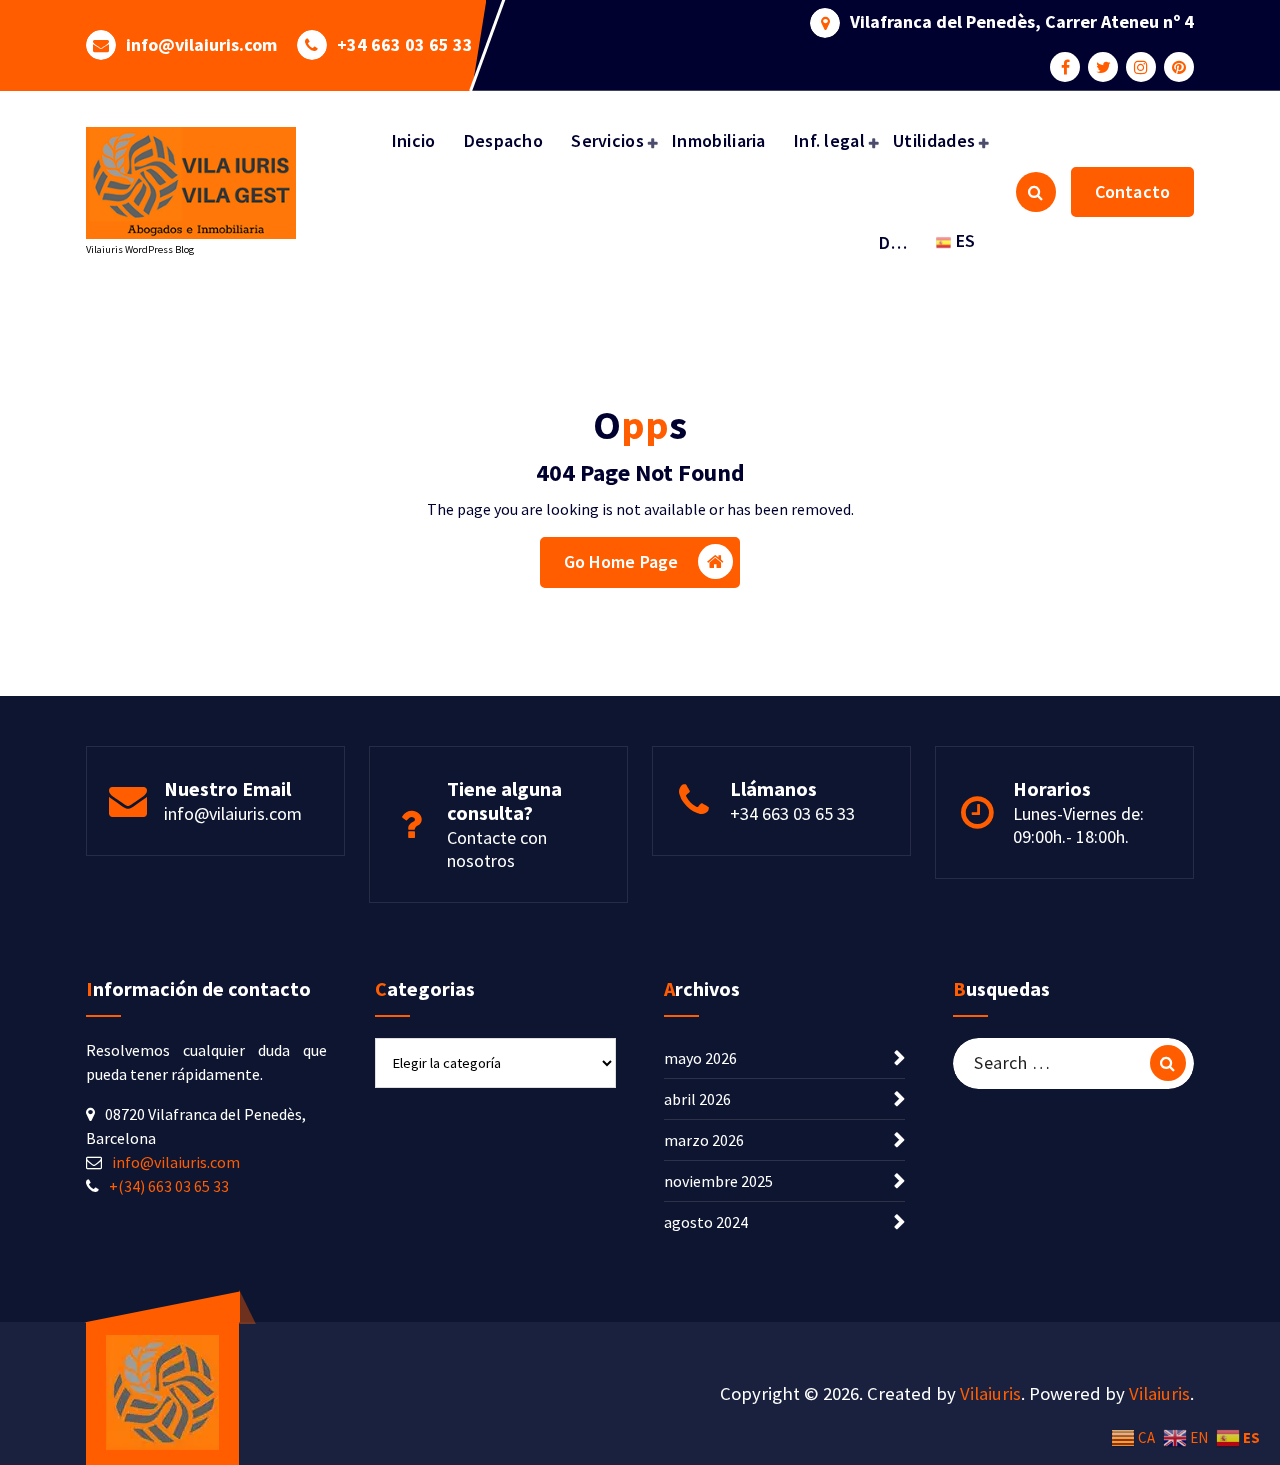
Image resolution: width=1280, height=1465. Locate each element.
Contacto (1132, 191)
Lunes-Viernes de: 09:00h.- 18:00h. (1078, 825)
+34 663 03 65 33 (405, 45)
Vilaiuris (990, 1393)
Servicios (607, 140)
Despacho (503, 140)
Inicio (414, 140)
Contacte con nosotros (497, 849)
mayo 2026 (700, 1058)
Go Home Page (621, 561)
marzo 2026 (704, 1140)
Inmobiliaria (719, 140)
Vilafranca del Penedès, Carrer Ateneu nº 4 (1022, 22)
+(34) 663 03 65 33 (169, 1186)
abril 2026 (697, 1099)
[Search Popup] (1036, 192)
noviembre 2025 (718, 1181)
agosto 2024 (706, 1222)
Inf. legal (829, 140)
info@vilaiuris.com (201, 45)
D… (893, 242)
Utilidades (934, 140)
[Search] (1168, 1063)
